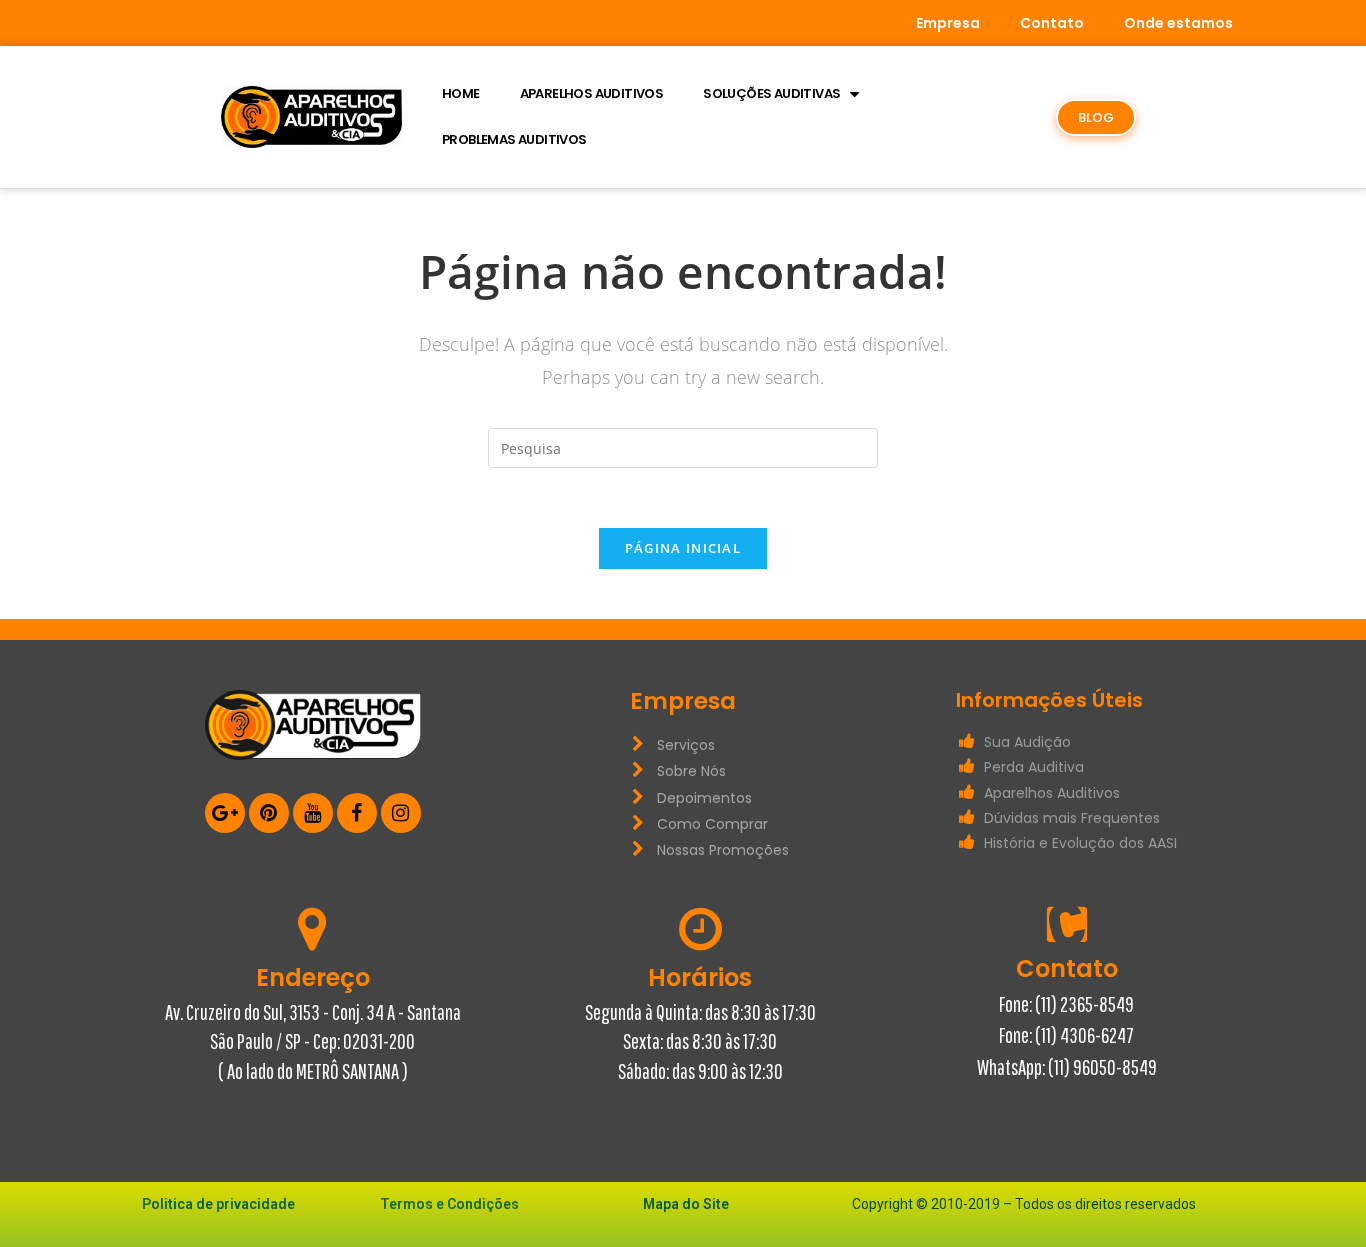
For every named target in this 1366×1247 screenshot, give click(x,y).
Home (461, 93)
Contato (1052, 23)
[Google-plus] (225, 813)
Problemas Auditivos (514, 139)
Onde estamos (1178, 23)
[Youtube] (313, 813)
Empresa (948, 23)
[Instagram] (401, 813)
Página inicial (683, 548)
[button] (1096, 117)
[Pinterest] (269, 813)
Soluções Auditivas (771, 93)
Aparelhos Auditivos (592, 93)
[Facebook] (357, 813)
